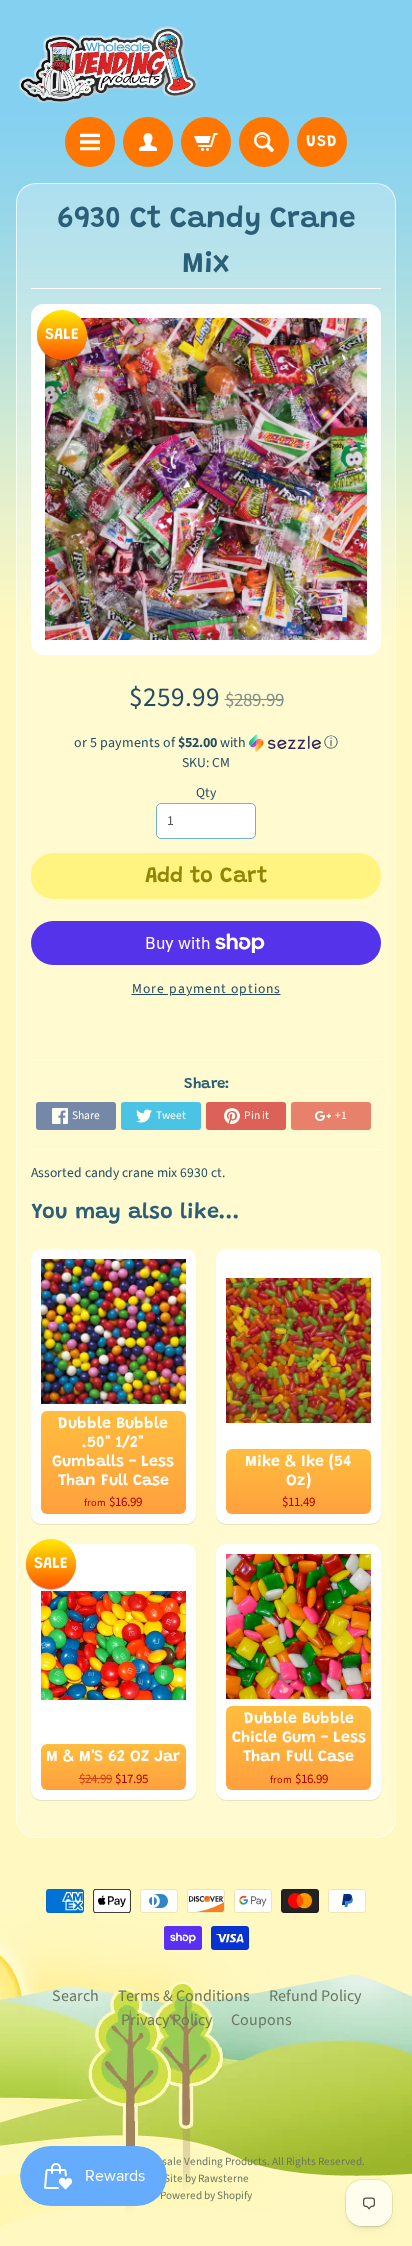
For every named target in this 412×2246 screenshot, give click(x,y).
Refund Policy (315, 1996)
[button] (206, 743)
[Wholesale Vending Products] (111, 61)
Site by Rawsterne (206, 2178)
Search (75, 1996)
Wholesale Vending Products (199, 2161)
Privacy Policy (166, 2020)
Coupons (261, 2020)
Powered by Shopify (206, 2195)
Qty (206, 792)
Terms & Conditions (184, 1996)
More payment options (206, 988)
